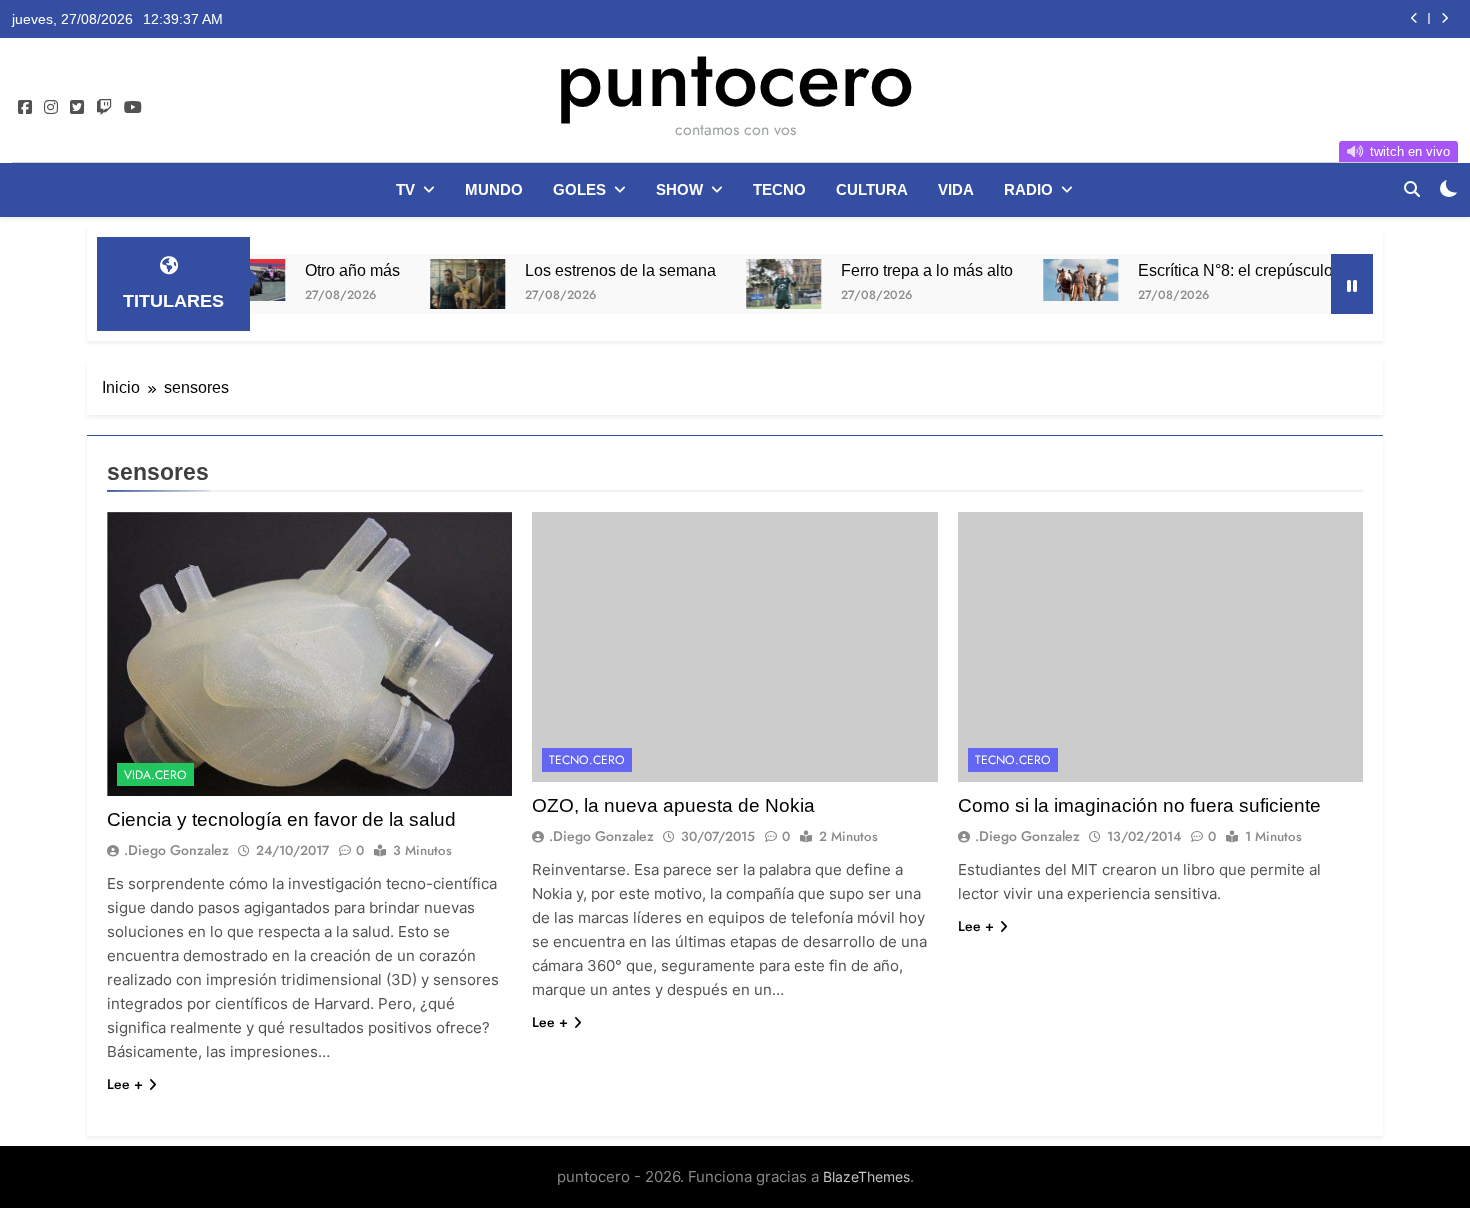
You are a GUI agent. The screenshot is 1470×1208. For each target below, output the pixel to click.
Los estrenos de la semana (582, 270)
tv (405, 189)
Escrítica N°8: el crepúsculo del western (1240, 270)
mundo (494, 189)
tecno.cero (587, 760)
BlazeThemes (866, 1176)
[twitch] (104, 108)
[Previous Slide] (1414, 18)
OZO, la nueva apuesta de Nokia (673, 805)
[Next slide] (1444, 18)
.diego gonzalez (176, 850)
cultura (872, 189)
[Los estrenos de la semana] (429, 284)
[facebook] (25, 108)
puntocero (735, 78)
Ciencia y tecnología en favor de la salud (281, 819)
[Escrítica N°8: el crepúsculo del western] (1042, 280)
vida (956, 189)
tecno (779, 189)
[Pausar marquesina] (1352, 284)
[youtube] (133, 108)
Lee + (125, 1084)
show (679, 189)
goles (579, 189)
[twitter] (77, 108)
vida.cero (155, 775)
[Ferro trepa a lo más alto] (745, 284)
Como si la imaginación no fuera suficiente (1139, 805)
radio (1028, 189)
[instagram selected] (51, 108)
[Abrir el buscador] (1412, 189)
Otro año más (314, 270)
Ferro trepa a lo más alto (889, 270)
